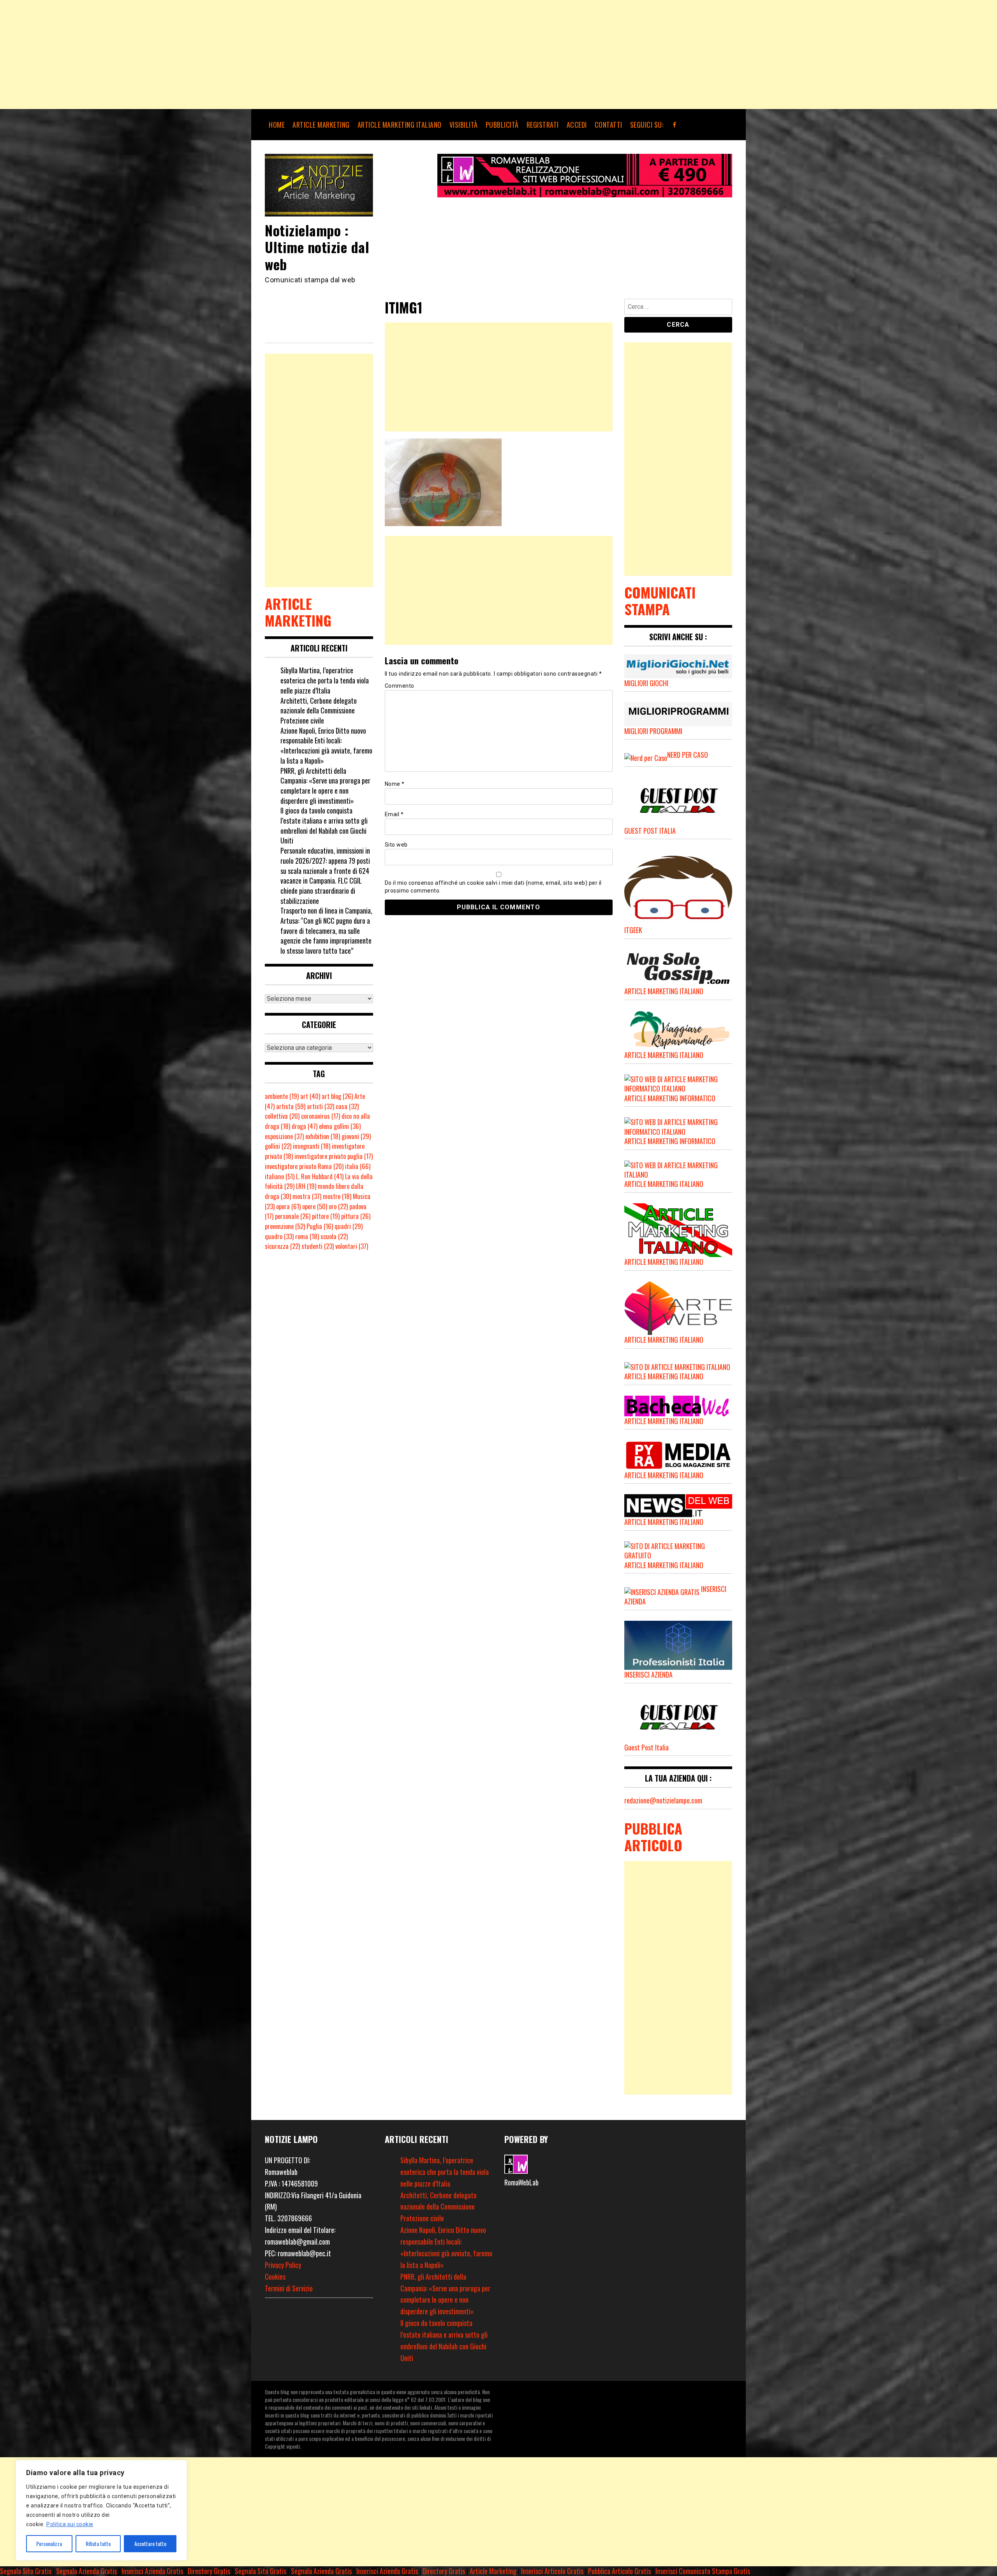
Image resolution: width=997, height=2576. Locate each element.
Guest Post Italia (646, 1747)
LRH (306, 1186)
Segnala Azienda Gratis (86, 2571)
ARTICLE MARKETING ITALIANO (400, 125)
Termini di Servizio (289, 2288)
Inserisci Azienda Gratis (152, 2571)
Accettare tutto (150, 2543)
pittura (356, 1216)
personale (293, 1216)
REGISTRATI (543, 125)
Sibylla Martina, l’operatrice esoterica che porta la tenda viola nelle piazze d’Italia (325, 680)
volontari (352, 1246)
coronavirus (321, 1116)
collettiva (282, 1116)
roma (307, 1236)
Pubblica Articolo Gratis (619, 2571)
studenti (318, 1246)
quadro (279, 1236)
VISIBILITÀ (464, 125)
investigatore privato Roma (304, 1166)
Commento (400, 686)
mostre (337, 1196)
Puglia (320, 1226)
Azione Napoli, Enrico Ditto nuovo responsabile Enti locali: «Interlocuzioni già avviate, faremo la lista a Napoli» (326, 746)
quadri (349, 1226)
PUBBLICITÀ (502, 125)
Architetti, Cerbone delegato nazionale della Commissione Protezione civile (319, 710)
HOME (277, 125)
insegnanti (312, 1146)
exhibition (323, 1136)
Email (394, 814)
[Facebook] (675, 125)
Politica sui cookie (70, 2524)
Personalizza (49, 2543)
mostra (307, 1196)
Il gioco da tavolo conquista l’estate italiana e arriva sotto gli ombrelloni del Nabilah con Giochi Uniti (324, 825)
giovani (356, 1136)
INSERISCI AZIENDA (648, 1674)
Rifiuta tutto (98, 2543)
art (310, 1096)
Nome (395, 784)
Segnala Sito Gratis (26, 2571)
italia (358, 1166)
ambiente (282, 1096)
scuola (334, 1236)
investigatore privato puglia (334, 1156)
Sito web (396, 845)
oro (338, 1206)
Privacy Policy (283, 2265)
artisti (321, 1106)
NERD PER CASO (688, 755)
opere (315, 1206)
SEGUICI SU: (647, 125)
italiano (280, 1176)
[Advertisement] (234, 55)
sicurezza (282, 1246)
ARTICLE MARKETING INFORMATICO (670, 1098)
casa (347, 1106)
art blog (337, 1096)
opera (288, 1206)
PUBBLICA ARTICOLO (653, 1836)
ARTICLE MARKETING (321, 125)
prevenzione (285, 1226)
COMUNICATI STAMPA (660, 600)
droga (305, 1126)
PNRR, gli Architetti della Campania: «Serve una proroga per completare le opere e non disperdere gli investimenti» (325, 786)
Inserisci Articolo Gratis (552, 2571)
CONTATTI (609, 125)
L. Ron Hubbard (320, 1176)
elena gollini (340, 1126)
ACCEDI (577, 125)
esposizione (284, 1136)
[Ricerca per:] (678, 308)
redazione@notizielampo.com (663, 1800)
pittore (326, 1216)
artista (291, 1106)
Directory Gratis (209, 2571)
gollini (278, 1146)
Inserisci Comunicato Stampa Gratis (703, 2571)
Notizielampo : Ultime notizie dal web (317, 247)
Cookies (275, 2277)
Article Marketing (493, 2571)
